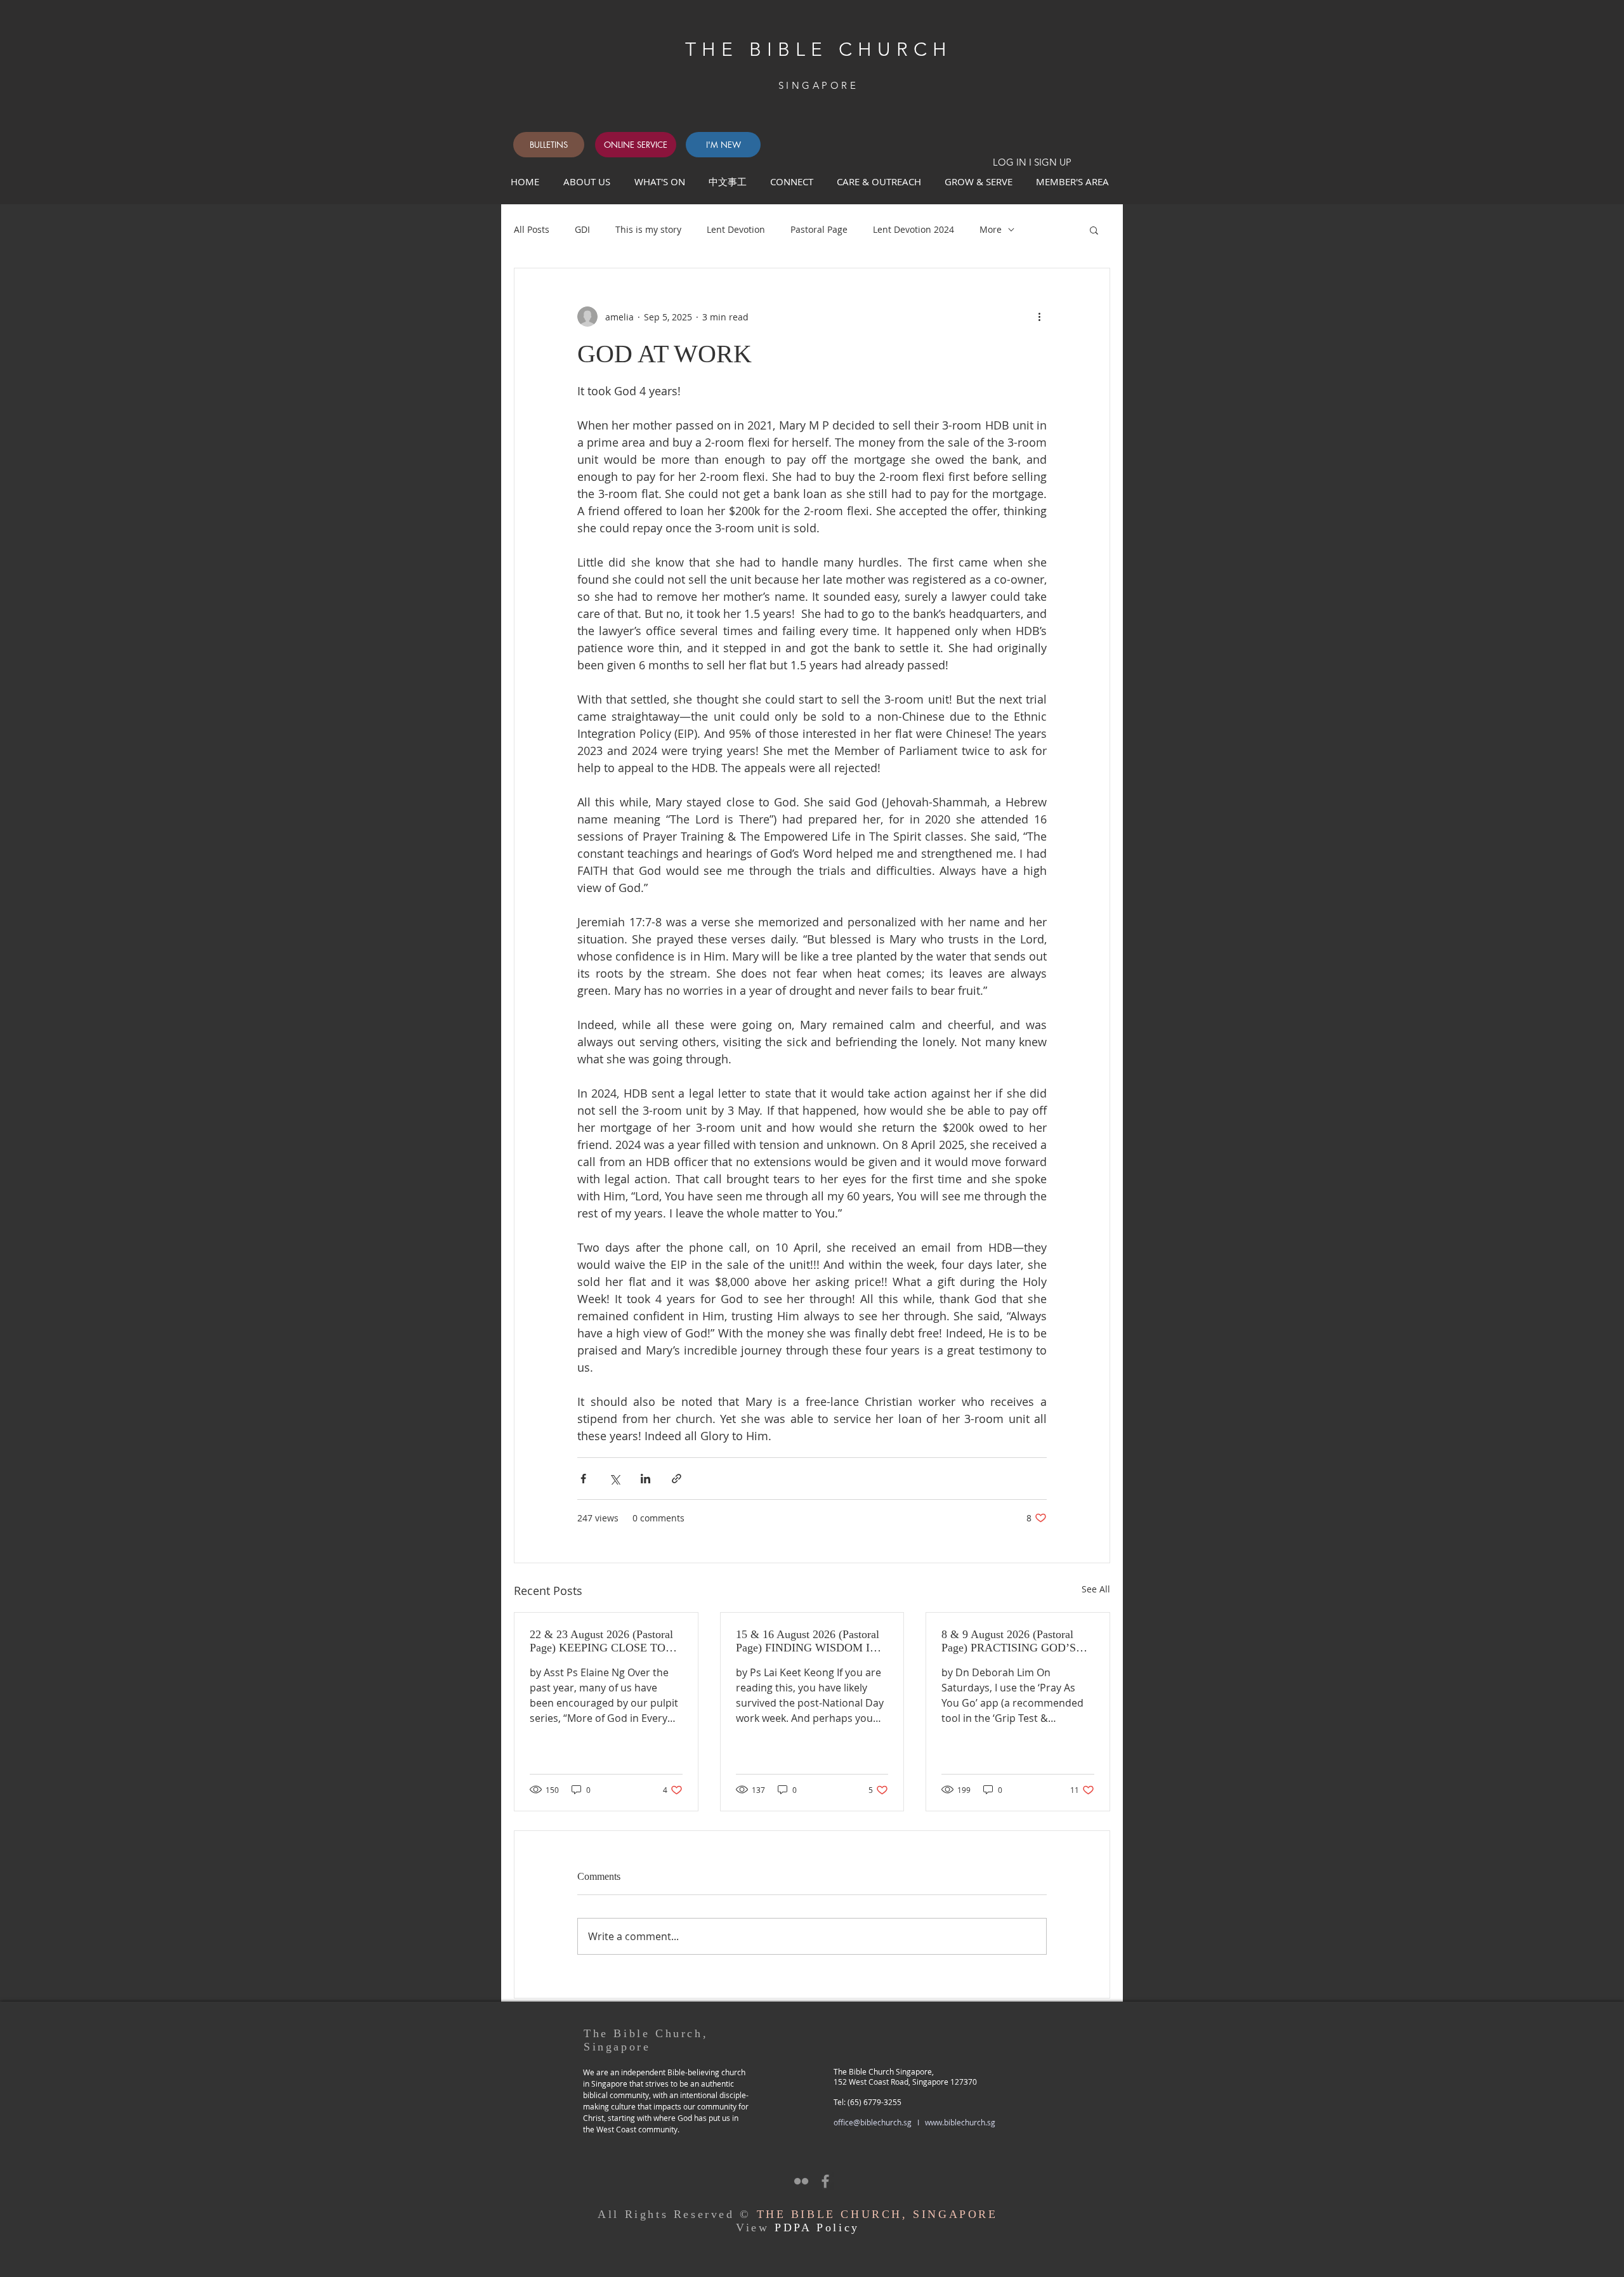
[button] (794, 181)
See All (1096, 1589)
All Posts (532, 229)
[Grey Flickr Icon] (801, 2181)
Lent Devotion (736, 229)
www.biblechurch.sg (960, 2122)
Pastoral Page (819, 229)
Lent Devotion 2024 (913, 229)
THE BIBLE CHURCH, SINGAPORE (877, 2214)
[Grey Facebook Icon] (825, 2181)
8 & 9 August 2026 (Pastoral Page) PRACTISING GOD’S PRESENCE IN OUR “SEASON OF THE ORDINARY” (1018, 1641)
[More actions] (1039, 317)
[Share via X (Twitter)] (614, 1479)
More (991, 229)
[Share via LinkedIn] (645, 1479)
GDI (582, 229)
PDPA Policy (817, 2228)
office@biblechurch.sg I (879, 2122)
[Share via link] (677, 1479)
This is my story (648, 229)
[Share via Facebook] (583, 1479)
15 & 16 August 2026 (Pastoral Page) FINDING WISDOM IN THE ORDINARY (808, 1641)
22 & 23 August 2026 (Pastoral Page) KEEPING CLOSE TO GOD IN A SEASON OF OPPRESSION (601, 1641)
